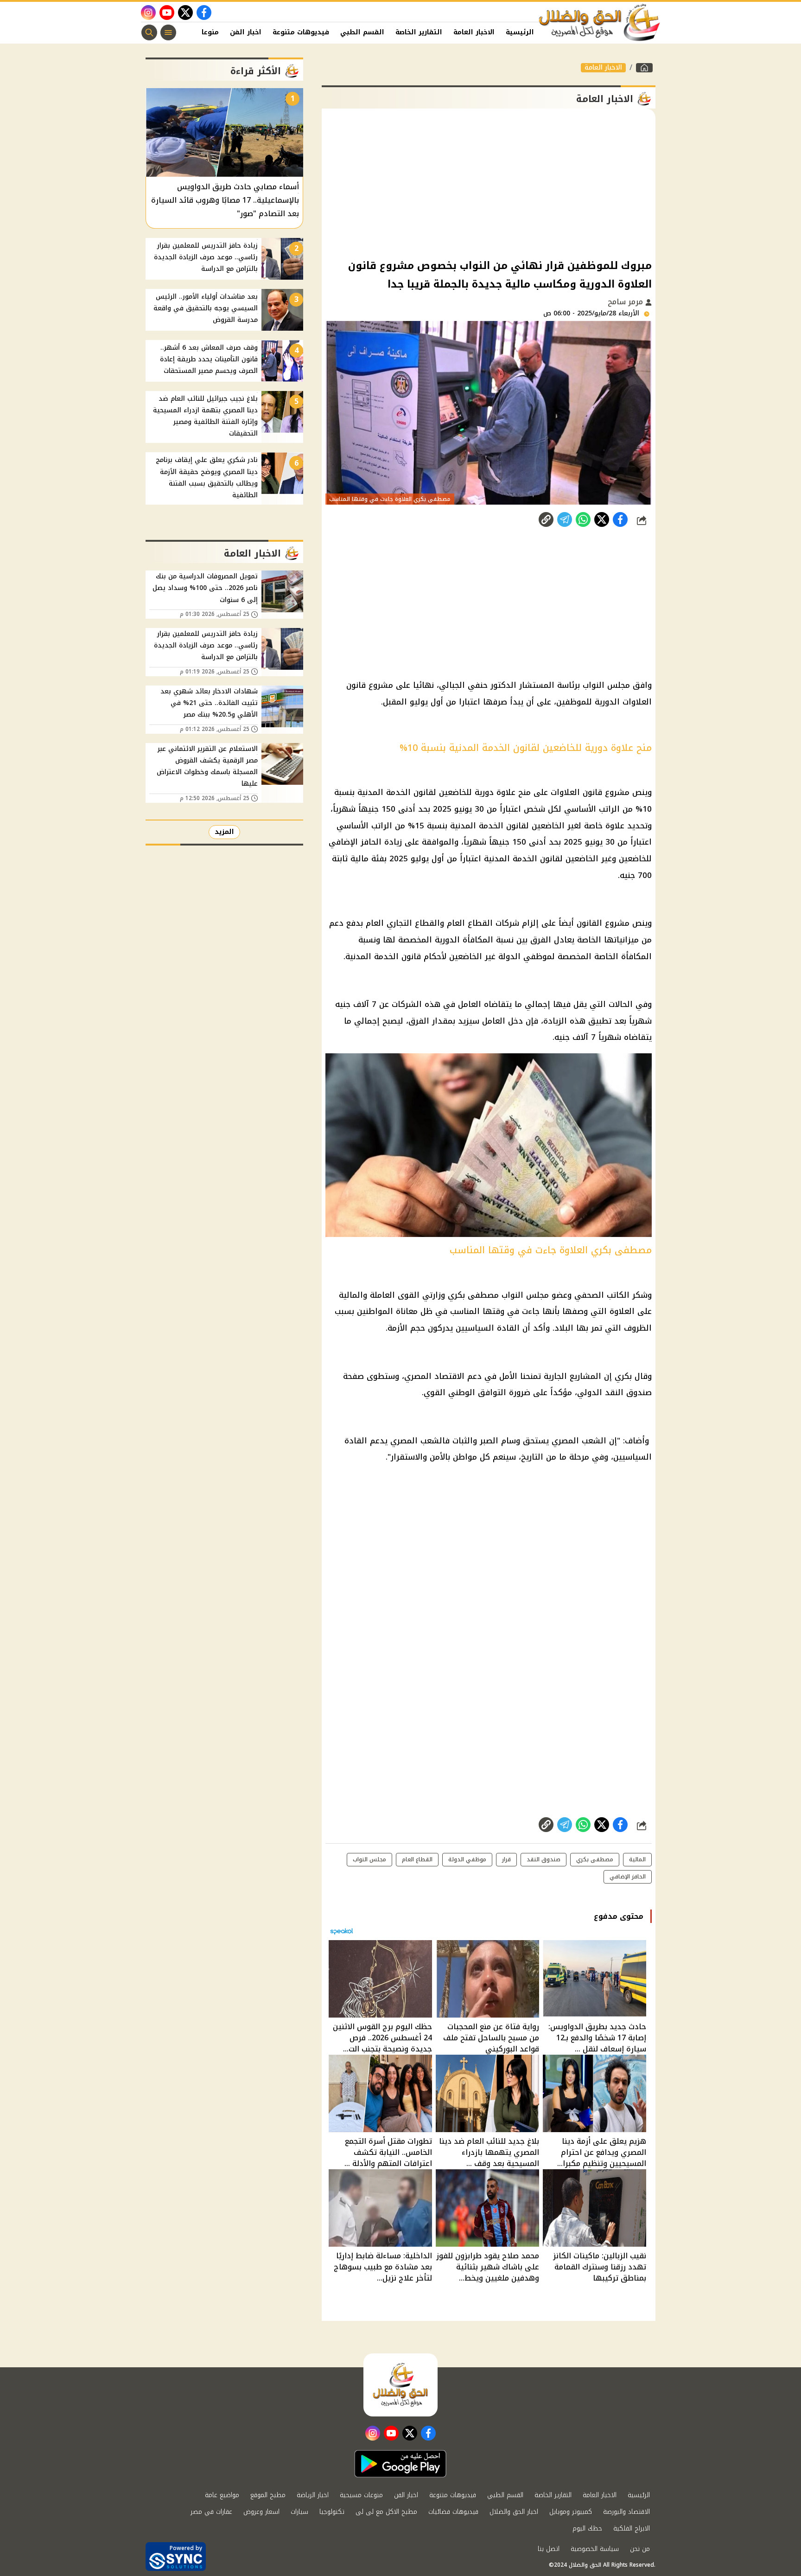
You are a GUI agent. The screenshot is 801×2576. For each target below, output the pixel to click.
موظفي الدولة (467, 1859)
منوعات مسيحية (361, 2495)
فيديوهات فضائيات (453, 2512)
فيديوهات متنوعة (301, 32)
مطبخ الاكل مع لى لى (386, 2512)
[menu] (168, 32)
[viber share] (565, 519)
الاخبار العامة (474, 32)
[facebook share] (620, 519)
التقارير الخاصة (419, 32)
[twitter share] (602, 519)
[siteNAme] (600, 23)
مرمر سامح (626, 302)
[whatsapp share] (583, 519)
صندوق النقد (544, 1859)
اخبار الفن (246, 32)
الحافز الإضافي (628, 1877)
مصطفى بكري (595, 1859)
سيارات (299, 2512)
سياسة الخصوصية (595, 2549)
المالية (637, 1859)
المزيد (224, 832)
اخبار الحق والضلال (514, 2512)
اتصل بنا (549, 2549)
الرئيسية (520, 32)
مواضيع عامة (222, 2495)
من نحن (640, 2549)
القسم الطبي (362, 32)
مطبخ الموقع (268, 2495)
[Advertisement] (489, 183)
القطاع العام (417, 1859)
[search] (149, 32)
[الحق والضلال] (644, 68)
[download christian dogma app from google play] (400, 2464)
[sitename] (400, 2385)
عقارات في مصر (211, 2512)
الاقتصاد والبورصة (626, 2512)
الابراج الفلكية (632, 2528)
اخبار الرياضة (313, 2495)
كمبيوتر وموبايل (571, 2512)
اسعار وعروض (261, 2512)
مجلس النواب (369, 1859)
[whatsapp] (546, 519)
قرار (506, 1859)
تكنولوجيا (332, 2512)
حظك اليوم (587, 2528)
